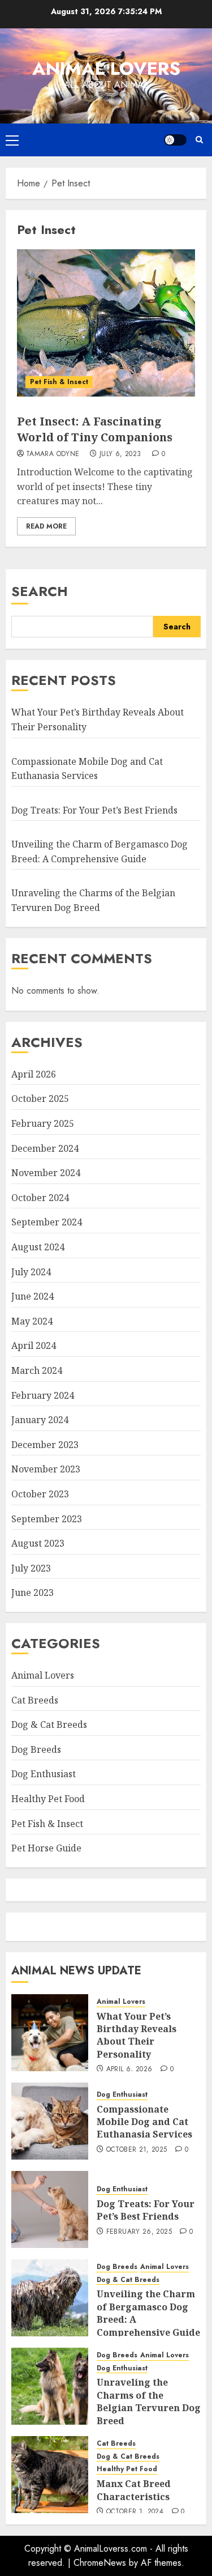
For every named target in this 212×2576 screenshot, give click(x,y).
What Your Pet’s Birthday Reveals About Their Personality (137, 2035)
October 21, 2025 (137, 2150)
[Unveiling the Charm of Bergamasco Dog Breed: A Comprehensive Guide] (50, 2298)
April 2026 (34, 1074)
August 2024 (38, 1247)
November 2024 (46, 1173)
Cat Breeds (35, 1700)
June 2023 (33, 1593)
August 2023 (38, 1543)
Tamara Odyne (53, 454)
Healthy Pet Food (48, 1799)
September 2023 (47, 1519)
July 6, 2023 (120, 454)
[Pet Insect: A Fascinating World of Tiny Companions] (106, 323)
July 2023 (31, 1568)
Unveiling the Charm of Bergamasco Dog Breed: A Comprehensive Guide (148, 2313)
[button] (12, 140)
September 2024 (47, 1222)
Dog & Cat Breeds (49, 1725)
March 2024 (37, 1370)
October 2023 (40, 1494)
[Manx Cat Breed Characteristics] (50, 2475)
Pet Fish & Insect (59, 382)
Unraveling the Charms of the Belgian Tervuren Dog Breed (149, 2401)
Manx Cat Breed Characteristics (134, 2490)
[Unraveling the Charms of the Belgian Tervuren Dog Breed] (50, 2386)
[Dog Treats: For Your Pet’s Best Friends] (50, 2209)
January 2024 (40, 1420)
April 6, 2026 (129, 2070)
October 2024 (40, 1198)
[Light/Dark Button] (175, 140)
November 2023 (46, 1469)
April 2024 (34, 1346)
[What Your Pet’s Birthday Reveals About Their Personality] (50, 2033)
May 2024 (32, 1321)
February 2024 (43, 1395)
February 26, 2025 (139, 2232)
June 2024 (33, 1296)
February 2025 (43, 1123)
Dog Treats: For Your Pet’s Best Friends (94, 810)
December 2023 (45, 1445)
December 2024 (45, 1148)
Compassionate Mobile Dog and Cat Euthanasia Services (144, 2122)
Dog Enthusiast (44, 1774)
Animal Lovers (106, 69)
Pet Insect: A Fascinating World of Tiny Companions (95, 429)
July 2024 (31, 1272)
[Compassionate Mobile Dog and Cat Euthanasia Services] (50, 2121)
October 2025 (40, 1098)
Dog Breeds (36, 1749)
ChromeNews (100, 2563)
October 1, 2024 (135, 2512)
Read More (46, 526)
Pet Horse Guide (46, 1848)
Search (40, 591)
